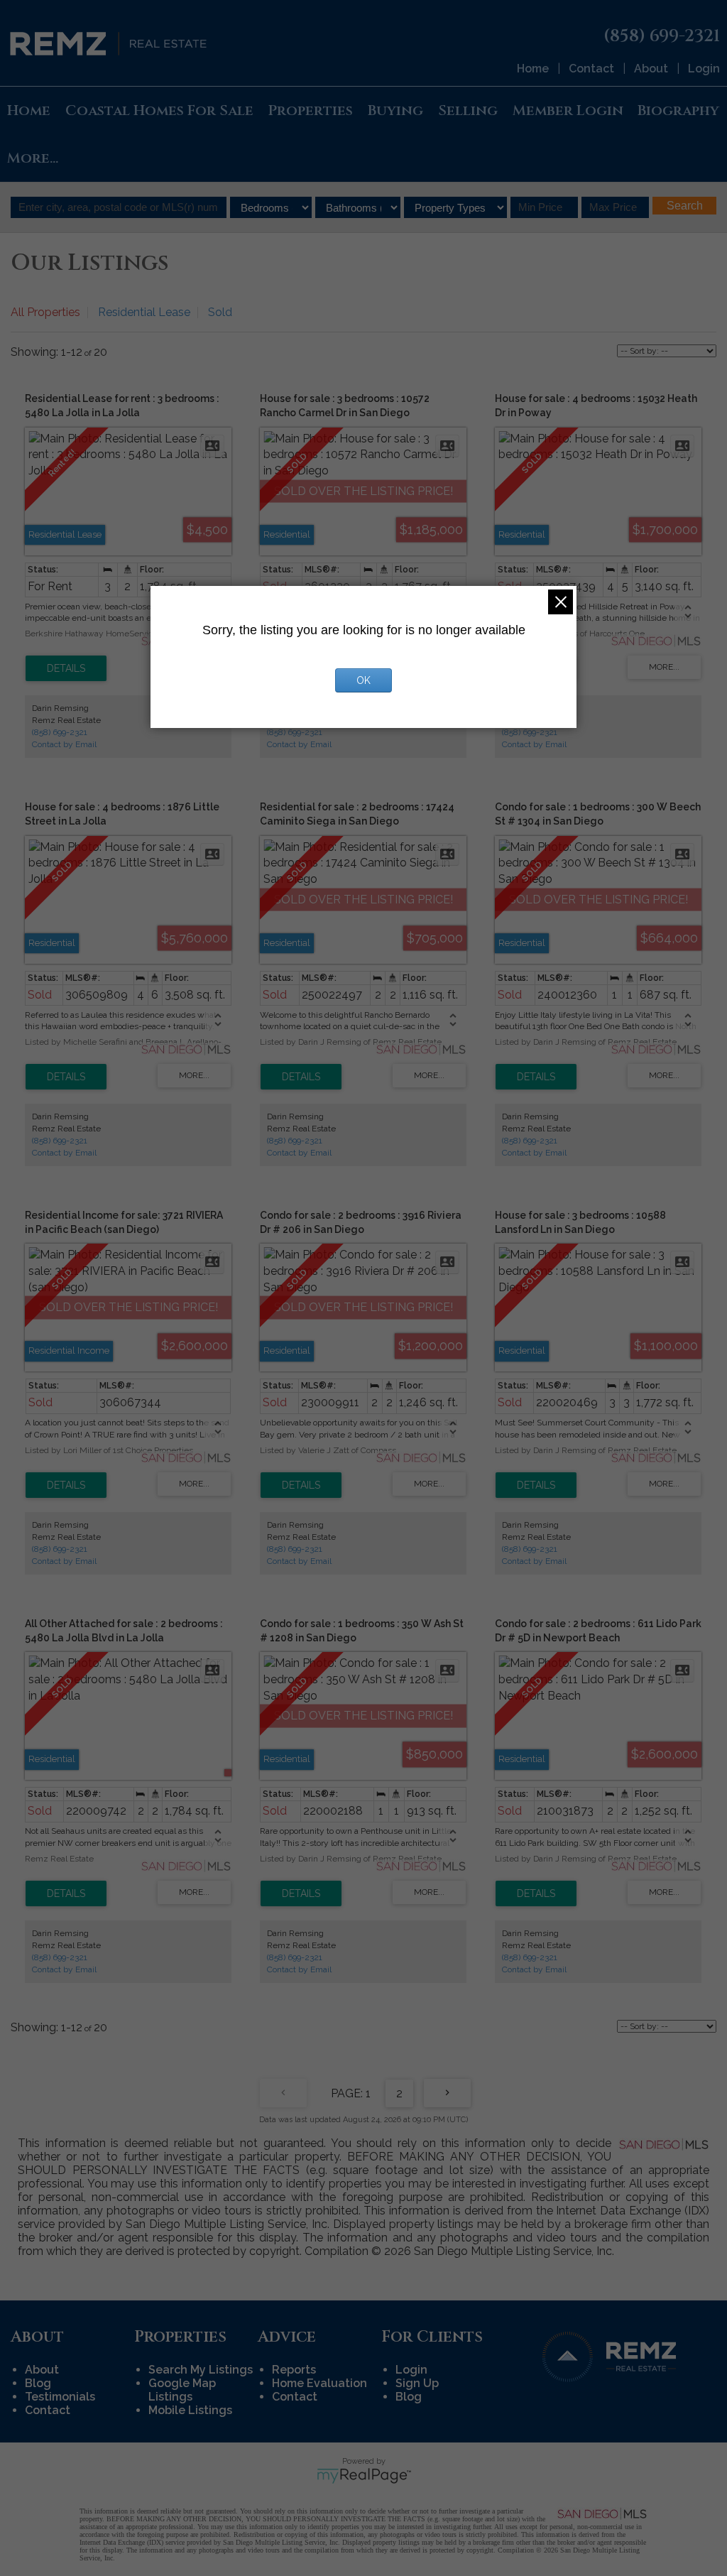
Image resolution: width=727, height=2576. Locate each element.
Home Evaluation (319, 2383)
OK (363, 680)
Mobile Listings (190, 2410)
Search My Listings (201, 2370)
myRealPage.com (364, 2476)
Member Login (568, 110)
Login (704, 69)
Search (685, 206)
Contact (591, 69)
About (651, 69)
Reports (294, 2370)
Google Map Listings (182, 2390)
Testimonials (60, 2397)
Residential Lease (144, 312)
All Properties (45, 312)
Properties (310, 110)
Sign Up (417, 2383)
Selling (468, 110)
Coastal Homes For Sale (159, 110)
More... (33, 158)
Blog (38, 2383)
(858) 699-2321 (60, 732)
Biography (678, 110)
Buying (395, 110)
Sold (220, 312)
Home (533, 69)
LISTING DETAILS (66, 668)
